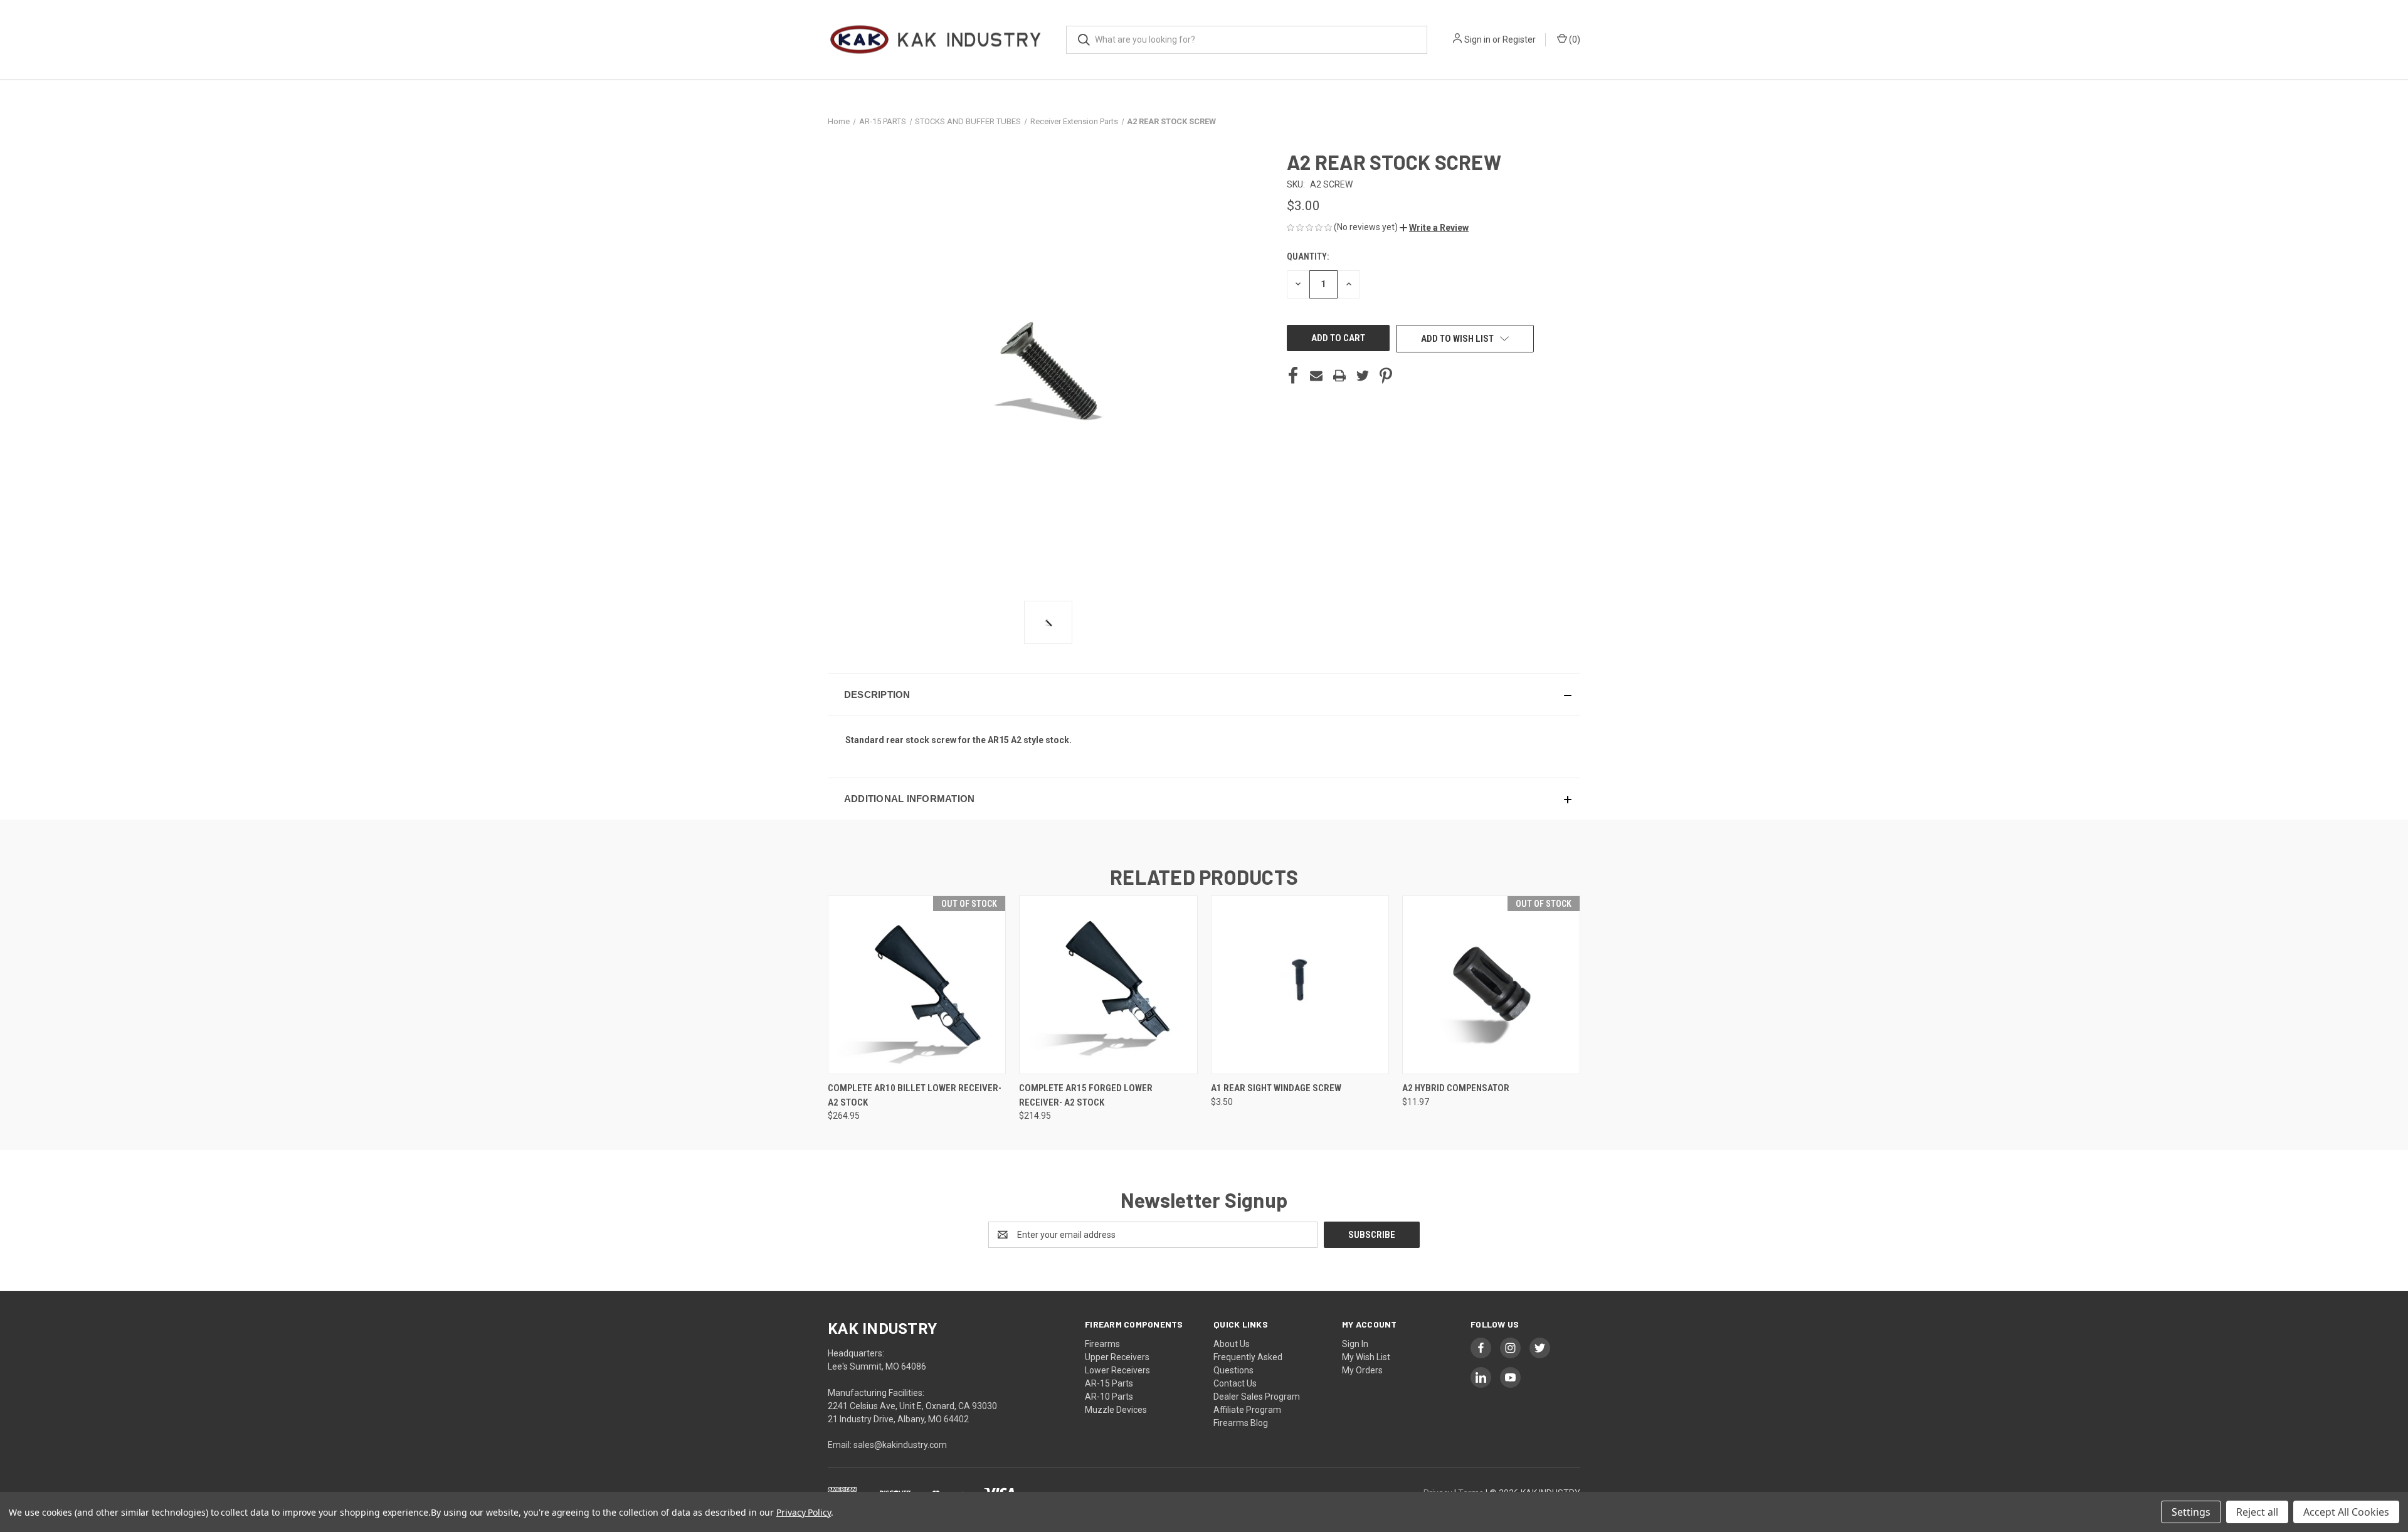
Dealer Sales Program (1257, 1397)
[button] (1434, 228)
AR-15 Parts (1109, 1383)
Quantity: (1308, 256)
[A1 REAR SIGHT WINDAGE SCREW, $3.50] (1300, 985)
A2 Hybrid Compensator (1456, 1088)
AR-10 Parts (1109, 1397)
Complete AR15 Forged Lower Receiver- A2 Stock (1086, 1095)
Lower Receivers (1117, 1370)
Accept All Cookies (2346, 1512)
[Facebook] (1293, 376)
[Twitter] (1363, 376)
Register (1519, 40)
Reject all (2257, 1512)
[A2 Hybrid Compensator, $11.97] (1491, 985)
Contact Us (1235, 1383)
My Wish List (1366, 1357)
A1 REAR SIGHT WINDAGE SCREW (1276, 1088)
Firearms (1102, 1344)
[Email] (1316, 376)
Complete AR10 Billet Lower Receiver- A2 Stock (915, 1095)
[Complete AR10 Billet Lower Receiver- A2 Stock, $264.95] (917, 985)
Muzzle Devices (1116, 1410)
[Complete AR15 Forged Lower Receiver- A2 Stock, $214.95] (1108, 985)
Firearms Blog (1241, 1423)
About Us (1232, 1344)
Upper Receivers (1117, 1357)
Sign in (1477, 40)
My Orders (1362, 1370)
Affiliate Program (1247, 1410)
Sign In (1355, 1344)
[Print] (1339, 376)
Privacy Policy (804, 1512)
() (1574, 40)
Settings (2191, 1512)
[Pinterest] (1386, 376)
